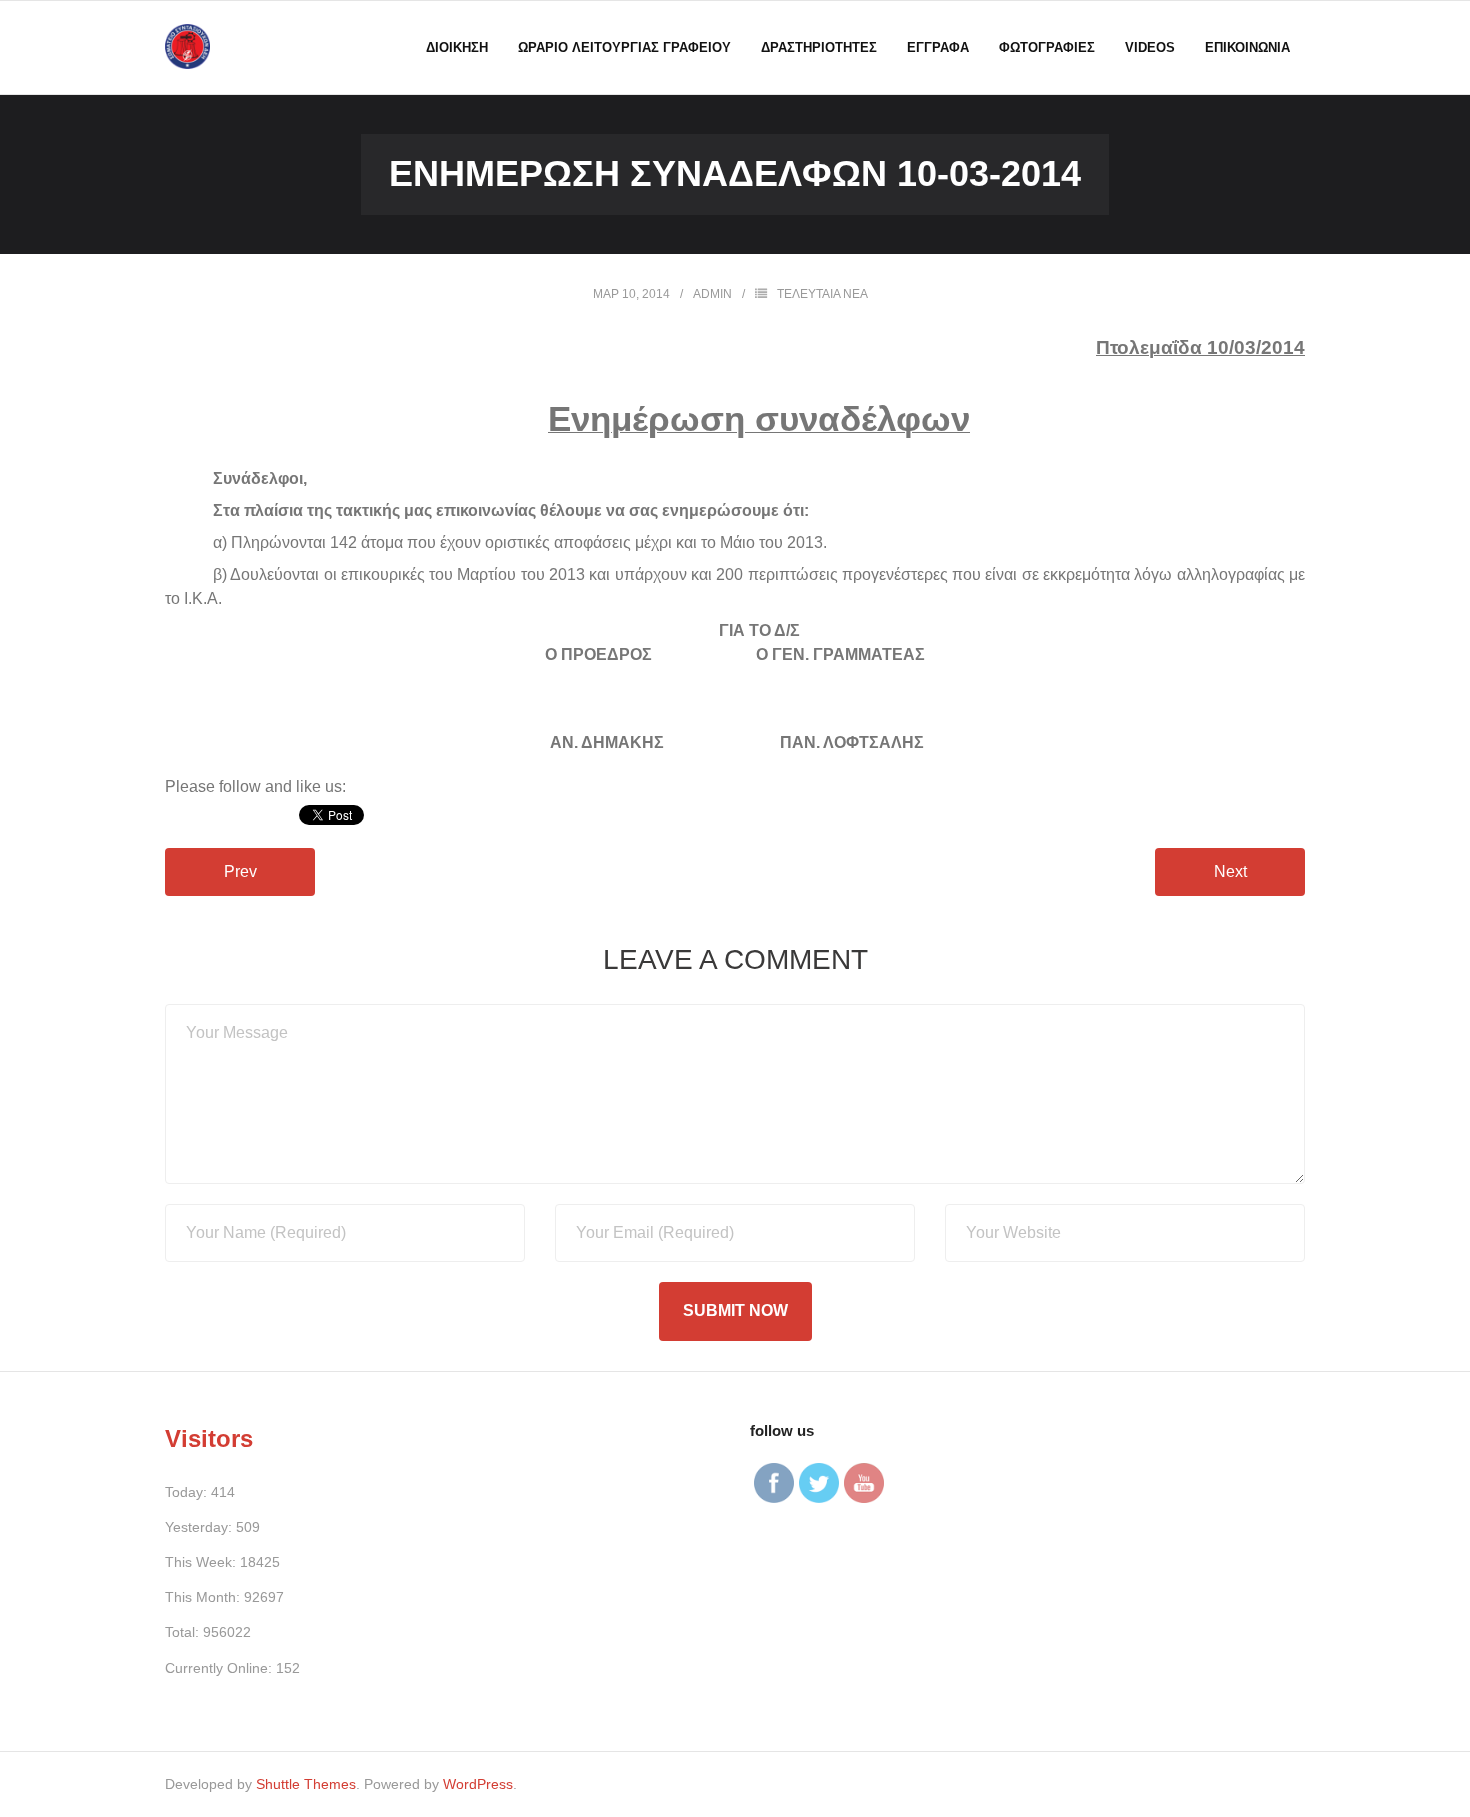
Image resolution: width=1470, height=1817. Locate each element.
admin (712, 294)
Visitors (209, 1438)
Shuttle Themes (306, 1784)
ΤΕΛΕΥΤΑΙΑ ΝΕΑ (822, 294)
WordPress (478, 1784)
